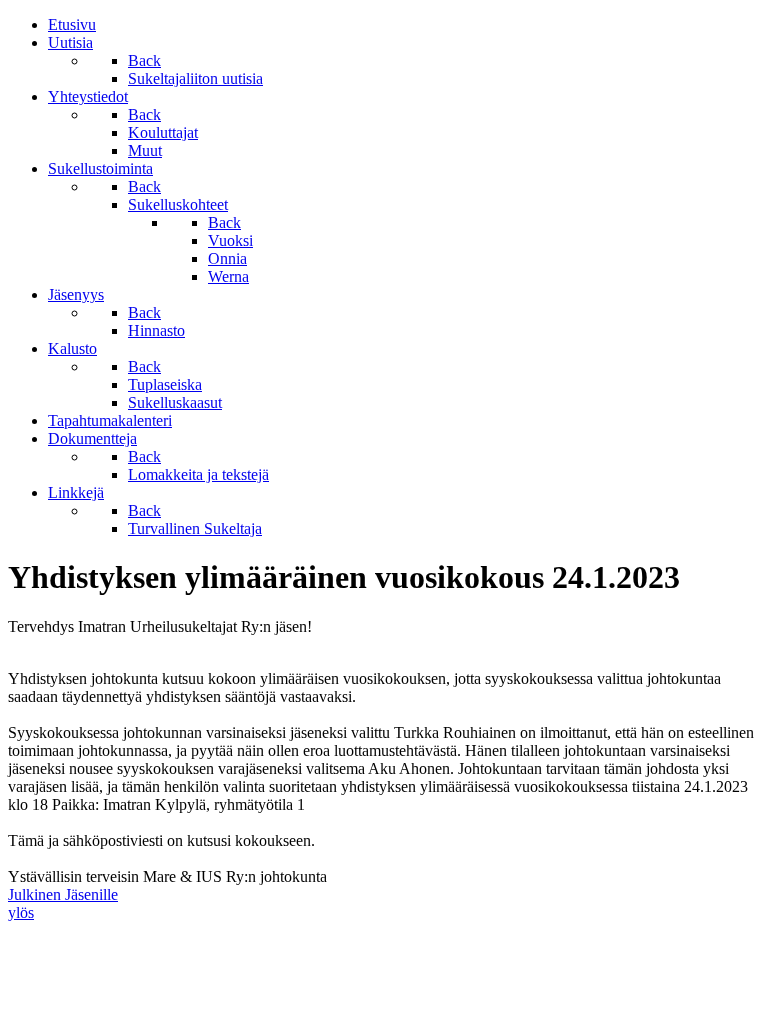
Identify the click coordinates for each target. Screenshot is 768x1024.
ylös (21, 912)
